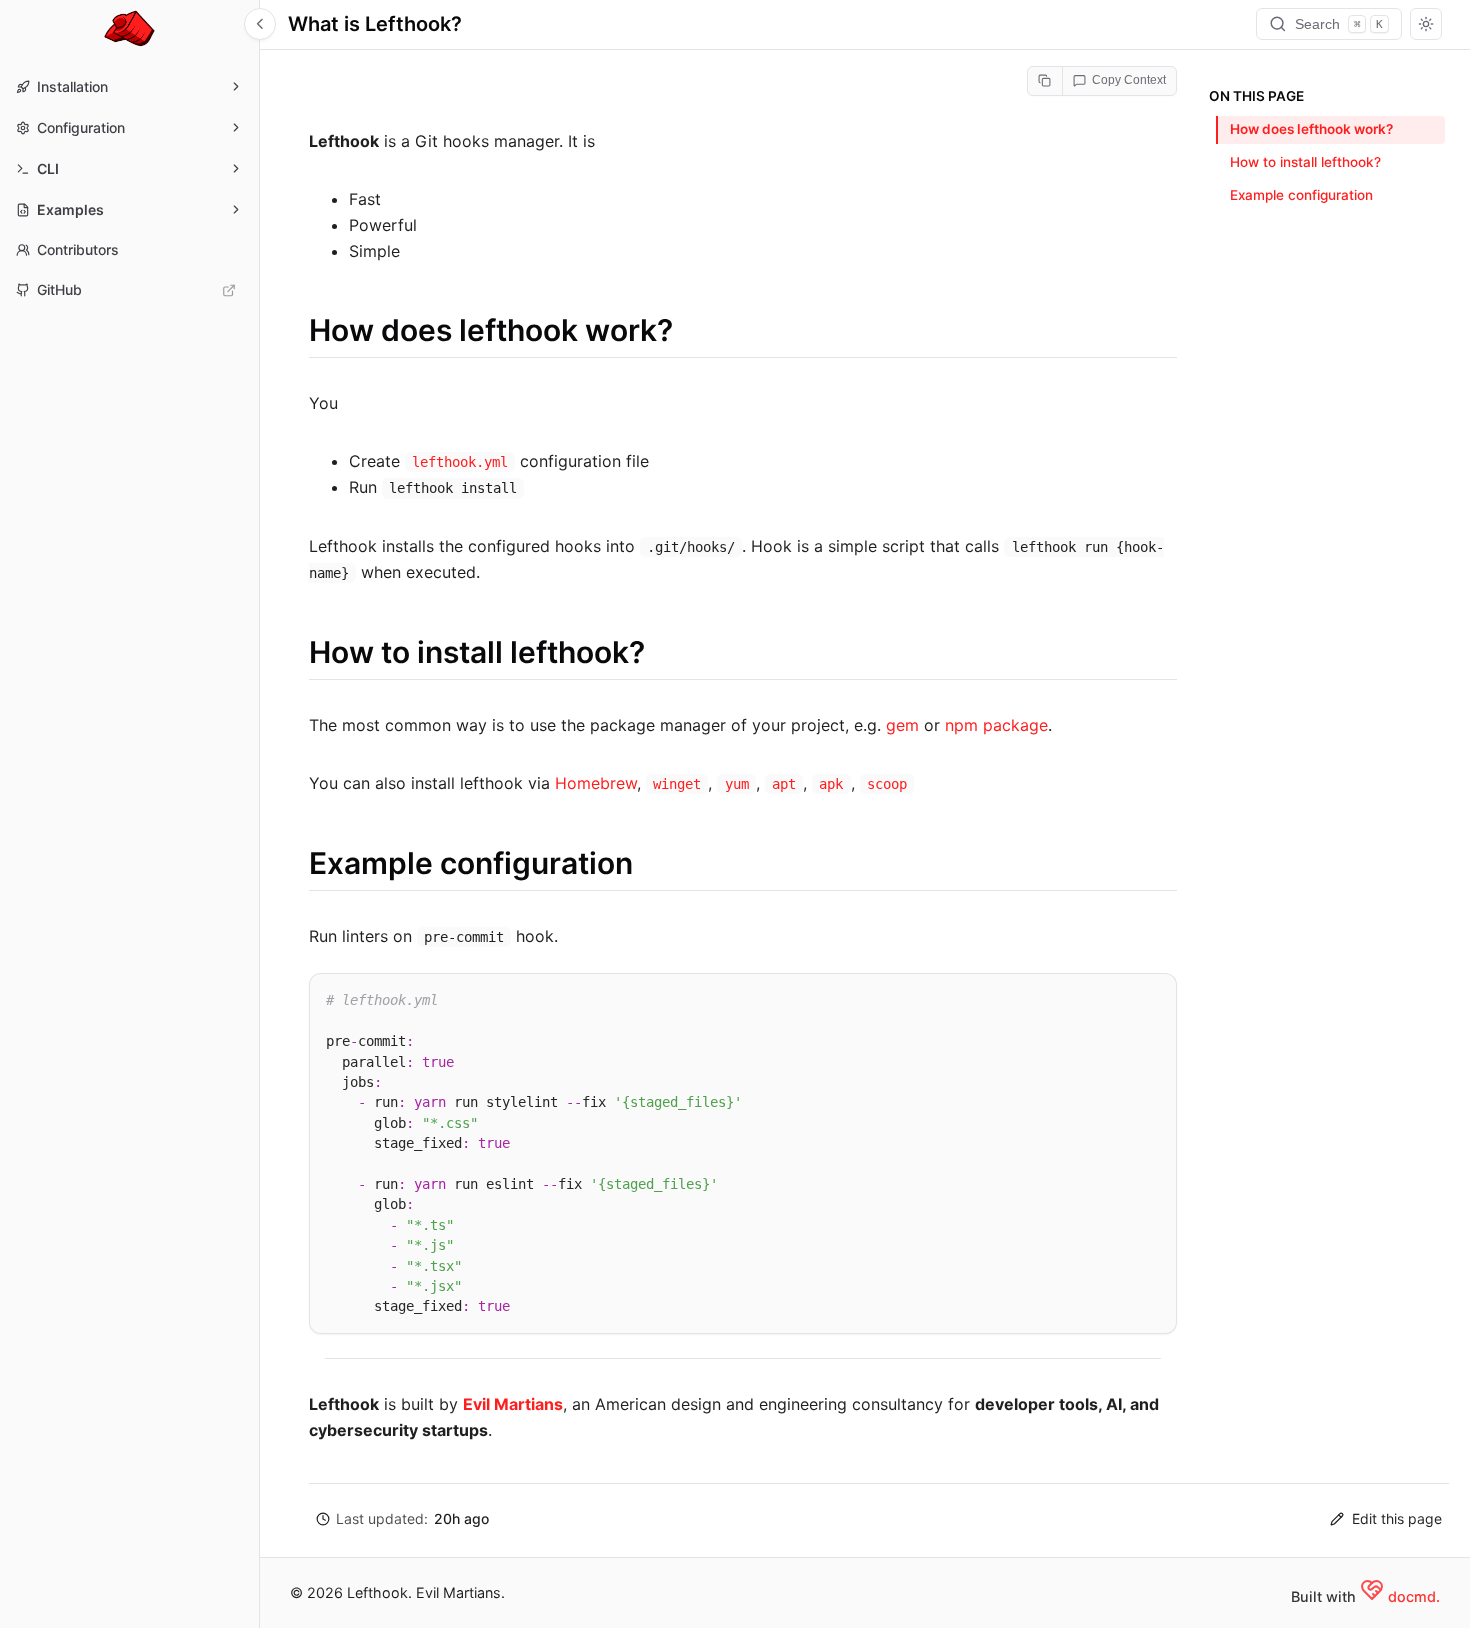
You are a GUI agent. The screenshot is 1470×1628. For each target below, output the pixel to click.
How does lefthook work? (1311, 129)
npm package (996, 725)
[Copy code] (1153, 995)
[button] (402, 1519)
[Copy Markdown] (1045, 81)
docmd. (1414, 1596)
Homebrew (596, 783)
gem (902, 725)
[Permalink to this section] (289, 330)
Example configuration (1301, 195)
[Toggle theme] (1426, 24)
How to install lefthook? (1305, 162)
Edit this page (1397, 1518)
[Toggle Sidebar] (260, 24)
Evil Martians (513, 1404)
